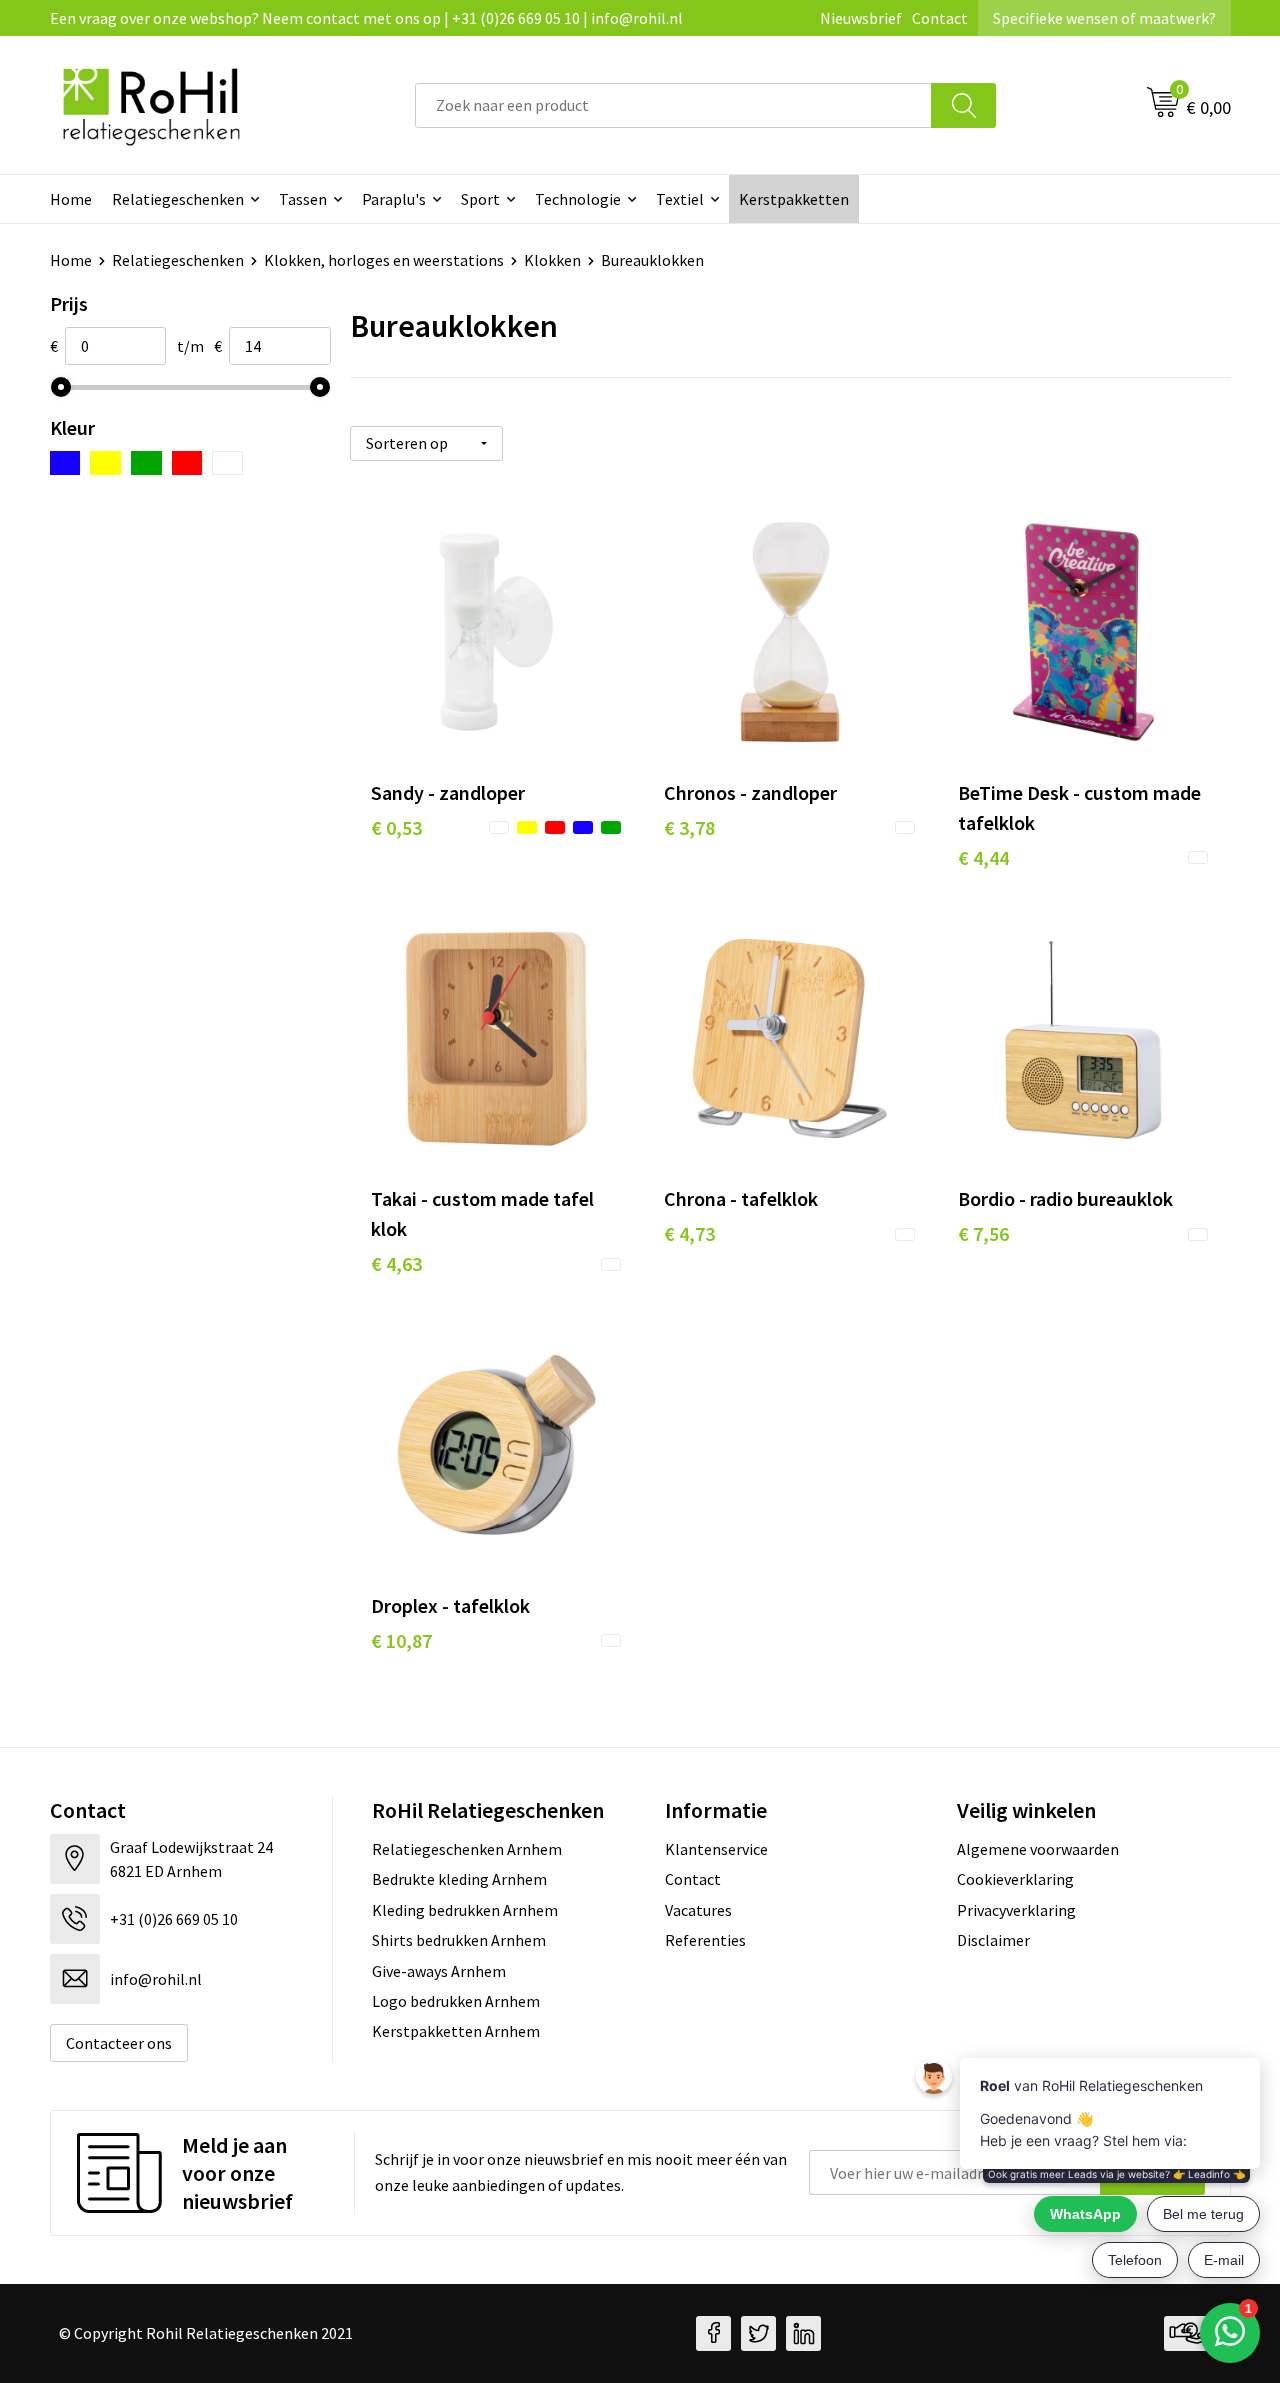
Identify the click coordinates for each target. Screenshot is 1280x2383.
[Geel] (105, 463)
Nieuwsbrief (861, 18)
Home (71, 199)
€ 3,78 (689, 827)
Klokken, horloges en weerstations (384, 260)
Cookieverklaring (1015, 1879)
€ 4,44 (983, 857)
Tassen (303, 199)
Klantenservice (716, 1849)
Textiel (680, 199)
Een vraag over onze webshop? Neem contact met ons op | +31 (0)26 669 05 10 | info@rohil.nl (366, 18)
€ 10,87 (401, 1640)
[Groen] (146, 463)
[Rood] (187, 463)
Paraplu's (394, 199)
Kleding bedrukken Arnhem (465, 1910)
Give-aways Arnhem (439, 1971)
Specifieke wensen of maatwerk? (1104, 18)
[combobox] (673, 105)
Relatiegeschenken (178, 199)
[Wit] (227, 463)
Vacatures (698, 1910)
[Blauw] (65, 463)
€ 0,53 (396, 827)
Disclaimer (993, 1940)
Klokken (552, 260)
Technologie (578, 199)
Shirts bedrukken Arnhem (459, 1940)
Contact (940, 18)
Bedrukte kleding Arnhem (459, 1879)
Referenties (705, 1940)
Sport (480, 199)
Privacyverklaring (1016, 1910)
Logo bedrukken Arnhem (456, 2001)
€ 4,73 (689, 1233)
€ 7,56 (983, 1233)
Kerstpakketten (794, 199)
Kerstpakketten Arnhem (456, 2031)
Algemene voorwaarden (1038, 1849)
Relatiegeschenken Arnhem (467, 1849)
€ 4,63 (396, 1263)
